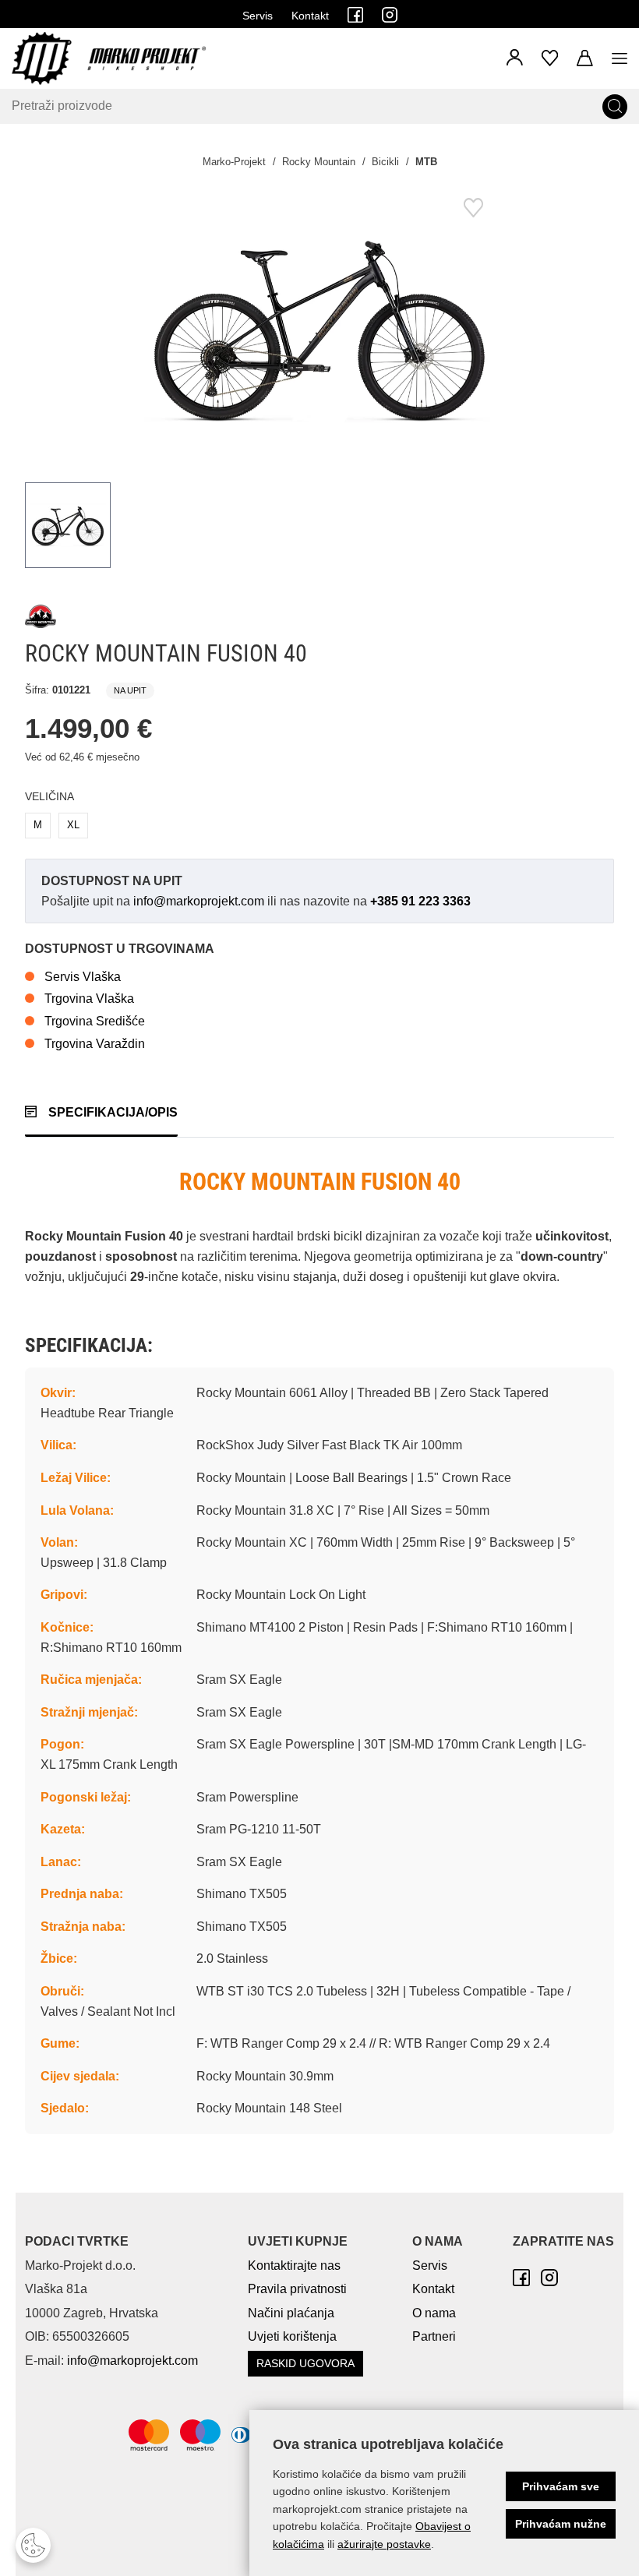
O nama (434, 2313)
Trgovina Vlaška (89, 999)
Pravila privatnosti (297, 2289)
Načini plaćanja (291, 2313)
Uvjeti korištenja (292, 2336)
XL (73, 825)
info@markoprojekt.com (199, 901)
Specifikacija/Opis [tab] (113, 1112)
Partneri (434, 2336)
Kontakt (310, 16)
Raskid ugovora (305, 2363)
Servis (258, 16)
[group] (319, 326)
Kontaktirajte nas (294, 2265)
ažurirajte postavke (384, 2544)
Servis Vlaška (83, 977)
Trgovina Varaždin (95, 1044)
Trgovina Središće (95, 1021)
